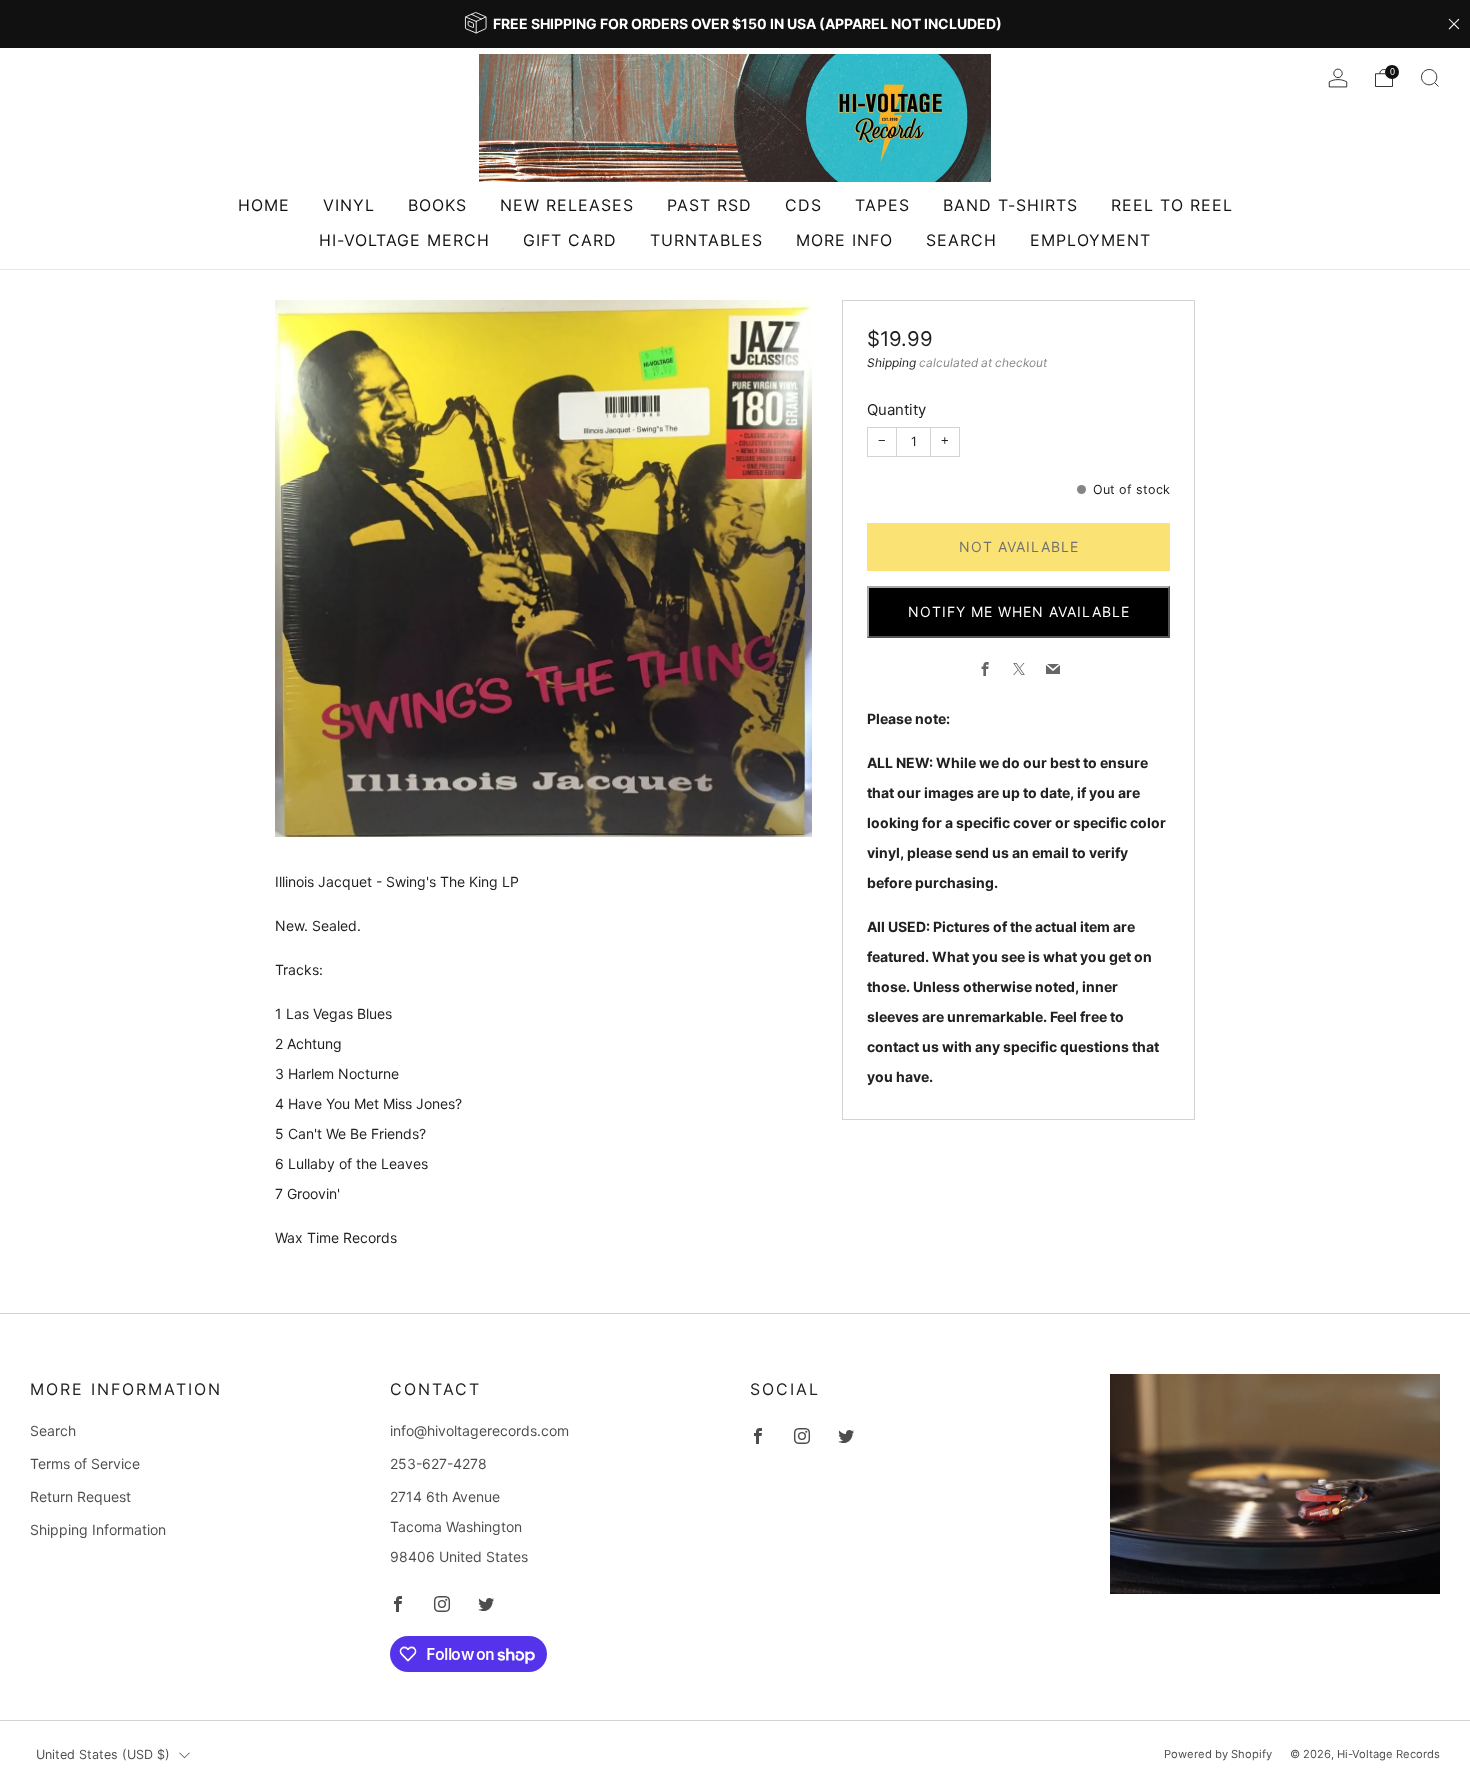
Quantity (896, 409)
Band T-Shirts (1010, 205)
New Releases (567, 205)
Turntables (706, 240)
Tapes (882, 205)
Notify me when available (1019, 611)
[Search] (1430, 78)
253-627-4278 (438, 1463)
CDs (803, 205)
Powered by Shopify (1218, 1754)
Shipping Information (98, 1529)
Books (437, 205)
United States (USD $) (103, 1754)
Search (961, 240)
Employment (1090, 240)
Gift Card (570, 240)
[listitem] (735, 24)
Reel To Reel (1172, 205)
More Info (844, 240)
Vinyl (349, 205)
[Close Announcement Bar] (1454, 24)
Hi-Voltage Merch (404, 240)
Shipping (891, 362)
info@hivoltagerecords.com (479, 1430)
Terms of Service (85, 1463)
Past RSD (709, 205)
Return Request (80, 1496)
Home (264, 205)
